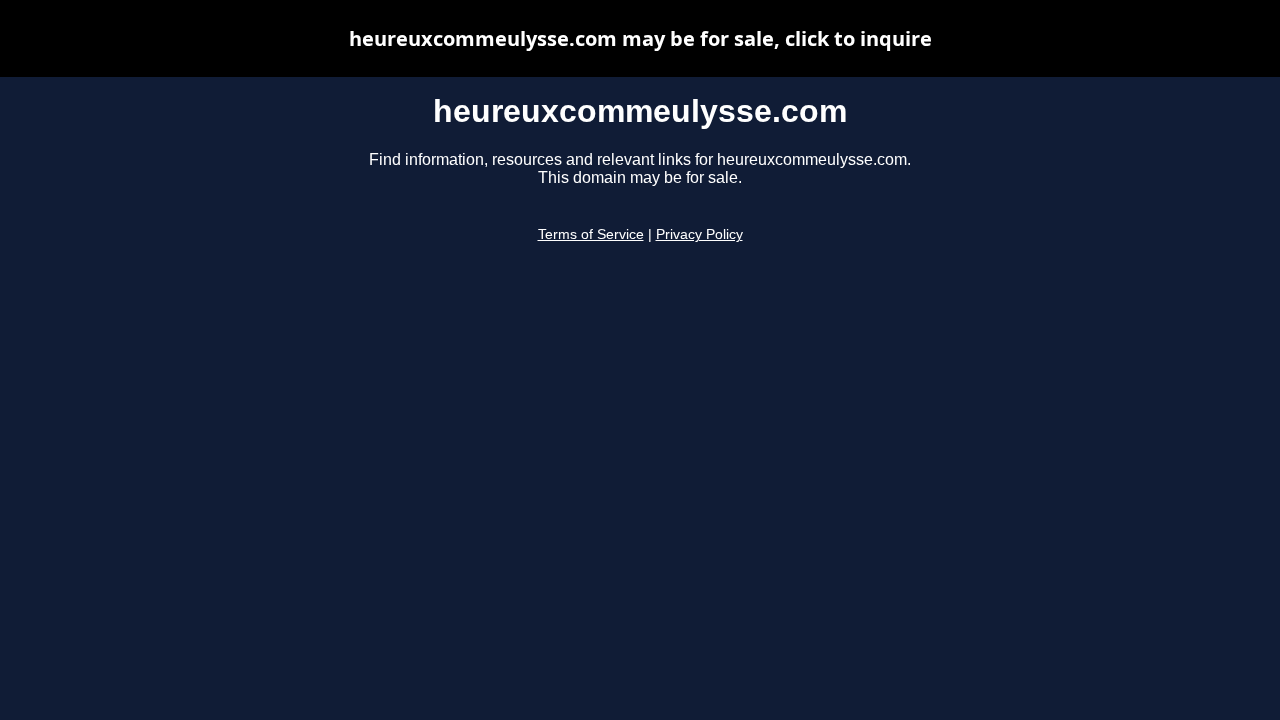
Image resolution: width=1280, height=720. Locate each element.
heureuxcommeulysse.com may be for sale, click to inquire (640, 38)
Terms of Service (591, 234)
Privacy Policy (699, 234)
